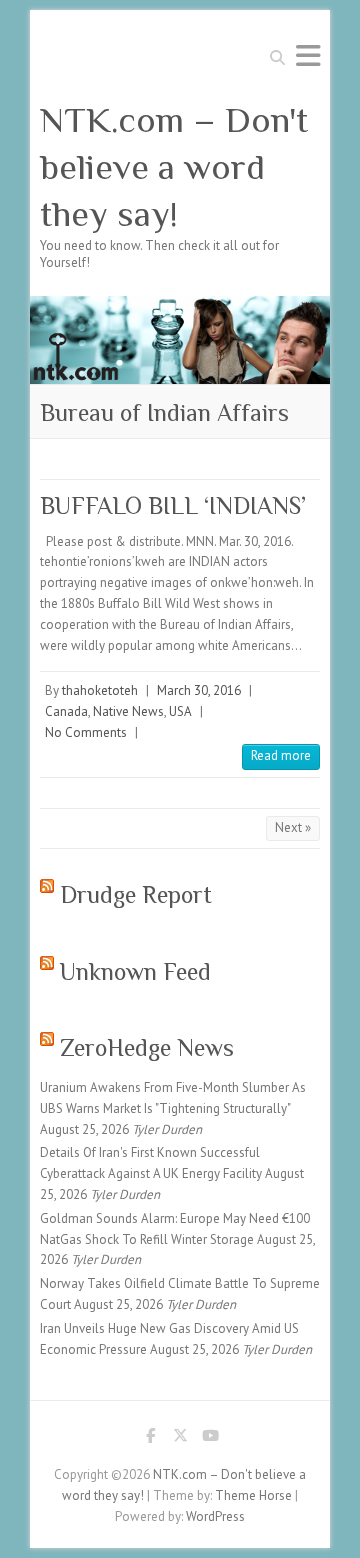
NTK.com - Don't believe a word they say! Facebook (150, 1439)
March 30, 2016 (199, 690)
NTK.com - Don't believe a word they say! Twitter (180, 1439)
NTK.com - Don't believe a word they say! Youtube (210, 1439)
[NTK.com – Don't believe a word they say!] (180, 305)
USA (180, 711)
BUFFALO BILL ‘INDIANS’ (173, 505)
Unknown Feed (135, 971)
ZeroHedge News (147, 1047)
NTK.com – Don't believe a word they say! (174, 167)
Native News (128, 711)
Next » (293, 827)
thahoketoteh (100, 690)
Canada (66, 711)
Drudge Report (136, 894)
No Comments (86, 732)
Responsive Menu (308, 55)
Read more (281, 755)
